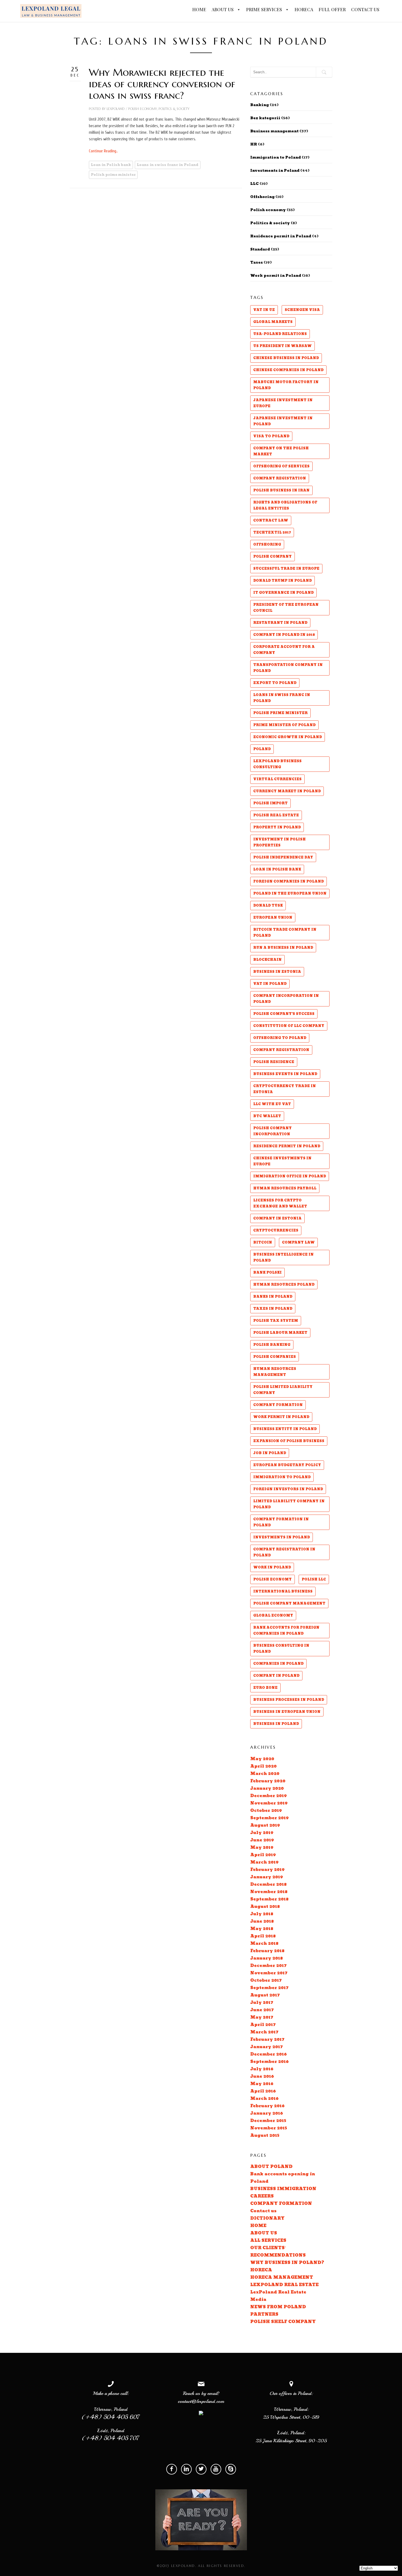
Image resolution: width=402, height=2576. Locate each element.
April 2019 (263, 1855)
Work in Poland (272, 1567)
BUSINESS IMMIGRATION (283, 2189)
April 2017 (263, 2025)
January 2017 (266, 2047)
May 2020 (262, 1759)
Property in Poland (277, 827)
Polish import (270, 803)
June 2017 (262, 2010)
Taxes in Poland (273, 1309)
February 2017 (267, 2040)
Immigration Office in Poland (290, 1176)
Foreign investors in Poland (288, 1489)
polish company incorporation (273, 1131)
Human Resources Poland (284, 1285)
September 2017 (269, 1988)
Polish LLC (314, 1579)
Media (258, 2300)
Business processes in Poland (289, 1700)
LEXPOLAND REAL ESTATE (284, 2285)
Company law (298, 1242)
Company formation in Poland (281, 1522)
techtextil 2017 (272, 532)
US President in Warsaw (282, 346)
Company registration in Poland (284, 1552)
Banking (260, 105)
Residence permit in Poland (281, 236)
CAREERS (262, 2196)
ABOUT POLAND (271, 2167)
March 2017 (264, 2032)
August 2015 (265, 2136)
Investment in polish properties (279, 842)
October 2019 (266, 1811)
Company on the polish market (281, 451)
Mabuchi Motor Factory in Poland (286, 385)
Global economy (273, 1616)
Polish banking (272, 1345)
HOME (199, 9)
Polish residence (274, 1062)
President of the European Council (286, 608)
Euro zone (265, 1688)
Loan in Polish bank (111, 165)
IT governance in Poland (283, 593)
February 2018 (267, 1951)
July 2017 (262, 2003)
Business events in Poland (285, 1074)
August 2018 (265, 1907)
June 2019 (262, 1840)
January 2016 (267, 2113)
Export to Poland (275, 683)
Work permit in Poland (276, 276)
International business (283, 1591)
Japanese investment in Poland (283, 421)
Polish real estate (276, 815)
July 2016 (262, 2069)
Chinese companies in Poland (288, 370)
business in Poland (276, 1724)
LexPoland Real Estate (278, 2292)
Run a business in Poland (283, 948)
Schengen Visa (302, 310)
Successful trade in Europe (286, 569)
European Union (273, 918)
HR (254, 144)
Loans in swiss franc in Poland (168, 165)
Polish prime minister (113, 175)
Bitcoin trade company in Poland (285, 933)
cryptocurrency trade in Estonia (285, 1089)
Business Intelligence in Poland (283, 1258)
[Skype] (231, 2469)
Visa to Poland (271, 436)
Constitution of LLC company (289, 1026)
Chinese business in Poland (286, 358)
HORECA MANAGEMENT (282, 2277)
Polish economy (143, 109)
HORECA (304, 9)
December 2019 (269, 1796)
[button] (238, 10)
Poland (262, 749)
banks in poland (273, 1297)
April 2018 (263, 1936)
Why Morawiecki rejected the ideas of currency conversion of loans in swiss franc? (162, 84)
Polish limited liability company (283, 1390)
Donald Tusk (268, 906)
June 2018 (262, 1921)
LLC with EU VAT (272, 1104)
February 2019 (267, 1870)
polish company (273, 557)
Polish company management (289, 1603)
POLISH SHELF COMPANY (283, 2322)
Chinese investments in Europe (282, 1161)
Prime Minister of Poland (284, 725)
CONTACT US (365, 9)
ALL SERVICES (268, 2241)
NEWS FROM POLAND (278, 2307)
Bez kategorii (265, 118)
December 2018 (268, 1884)
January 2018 (266, 1958)
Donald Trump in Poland (282, 581)
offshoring (267, 545)
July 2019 (262, 1833)
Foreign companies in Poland (289, 881)
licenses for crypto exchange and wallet (280, 1203)
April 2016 (263, 2091)
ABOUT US (223, 9)
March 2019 (264, 1862)
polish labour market (280, 1333)
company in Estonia (277, 1218)
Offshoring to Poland (280, 1038)
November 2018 (269, 1892)
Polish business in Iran (281, 490)
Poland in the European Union (290, 893)
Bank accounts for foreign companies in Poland (286, 1631)
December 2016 (269, 2054)
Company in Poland (276, 1676)
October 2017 (266, 1980)
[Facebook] (172, 2469)
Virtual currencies (277, 779)
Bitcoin (263, 1242)
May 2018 (262, 1929)
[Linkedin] (186, 2469)
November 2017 (269, 1973)
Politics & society (174, 109)
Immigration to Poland (276, 158)
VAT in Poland (270, 984)
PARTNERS (264, 2314)
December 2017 (268, 1966)
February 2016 (267, 2106)
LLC (254, 184)
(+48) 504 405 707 (111, 2438)
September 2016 (270, 2062)
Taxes (257, 263)
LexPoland (116, 109)
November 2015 (269, 2128)
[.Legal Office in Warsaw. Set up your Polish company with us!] (51, 11)
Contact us (263, 2211)
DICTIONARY (267, 2218)
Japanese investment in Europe (283, 403)
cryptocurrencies (276, 1230)
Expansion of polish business (289, 1441)
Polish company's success (284, 1014)
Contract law (271, 520)
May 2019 (262, 1848)
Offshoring (262, 197)
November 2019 (269, 1803)
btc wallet (267, 1116)
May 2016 (262, 2084)
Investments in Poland (275, 171)
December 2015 (268, 2121)
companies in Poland (278, 1664)
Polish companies (275, 1357)
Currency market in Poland (287, 791)
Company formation (278, 1405)
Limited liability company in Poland (289, 1504)
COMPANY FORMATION (281, 2204)
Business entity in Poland (285, 1429)
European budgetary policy (287, 1465)
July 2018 (262, 1914)
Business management (274, 131)
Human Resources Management (275, 1372)
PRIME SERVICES (265, 9)
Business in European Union (287, 1712)
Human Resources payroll (285, 1188)
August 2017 (265, 1995)
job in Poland (270, 1453)
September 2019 (270, 1818)
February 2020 (268, 1781)
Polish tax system (276, 1321)
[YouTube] (216, 2469)
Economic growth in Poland (288, 737)
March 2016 (264, 2099)
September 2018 (269, 1899)
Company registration (281, 1050)
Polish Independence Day (283, 857)
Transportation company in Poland (288, 668)
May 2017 (262, 2017)
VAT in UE (264, 310)
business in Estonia (277, 972)
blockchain (267, 960)
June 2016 (262, 2076)
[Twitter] (201, 2469)
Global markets (273, 322)
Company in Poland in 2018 (284, 635)
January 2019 (267, 1877)
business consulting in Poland (281, 1649)
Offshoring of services (281, 466)
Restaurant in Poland (280, 623)
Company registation (280, 478)
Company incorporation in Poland (286, 999)
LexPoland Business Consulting (277, 764)
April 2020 (263, 1766)
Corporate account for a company (284, 650)
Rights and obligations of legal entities (285, 505)
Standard (260, 249)
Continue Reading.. (103, 151)
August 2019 (265, 1825)
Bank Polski (267, 1273)
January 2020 (267, 1788)
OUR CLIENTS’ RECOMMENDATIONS (278, 2252)
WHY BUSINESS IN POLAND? (287, 2263)
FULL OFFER (332, 9)
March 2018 (264, 1944)
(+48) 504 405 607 (111, 2417)
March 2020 (265, 1774)
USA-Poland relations (280, 334)
